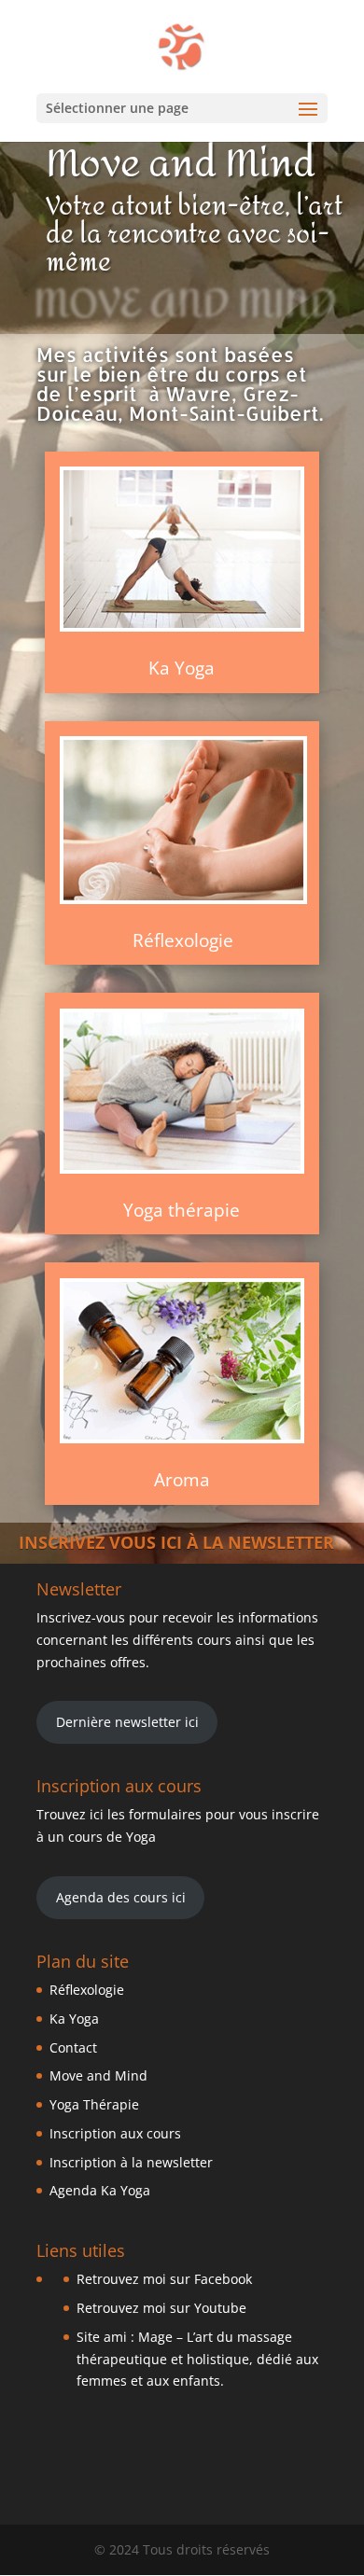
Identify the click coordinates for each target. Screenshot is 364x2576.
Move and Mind (98, 2075)
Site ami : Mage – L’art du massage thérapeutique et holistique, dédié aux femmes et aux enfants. (197, 2359)
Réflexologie (183, 940)
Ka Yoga (74, 2019)
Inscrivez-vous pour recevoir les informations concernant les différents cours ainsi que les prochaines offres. (177, 1640)
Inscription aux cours (115, 2133)
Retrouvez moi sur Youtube (161, 2308)
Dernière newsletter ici (127, 1722)
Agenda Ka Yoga (100, 2190)
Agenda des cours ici (121, 1897)
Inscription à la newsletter (131, 2162)
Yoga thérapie (182, 1210)
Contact (73, 2047)
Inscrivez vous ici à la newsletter (176, 1542)
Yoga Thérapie (94, 2104)
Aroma (182, 1480)
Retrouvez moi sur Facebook (164, 2279)
